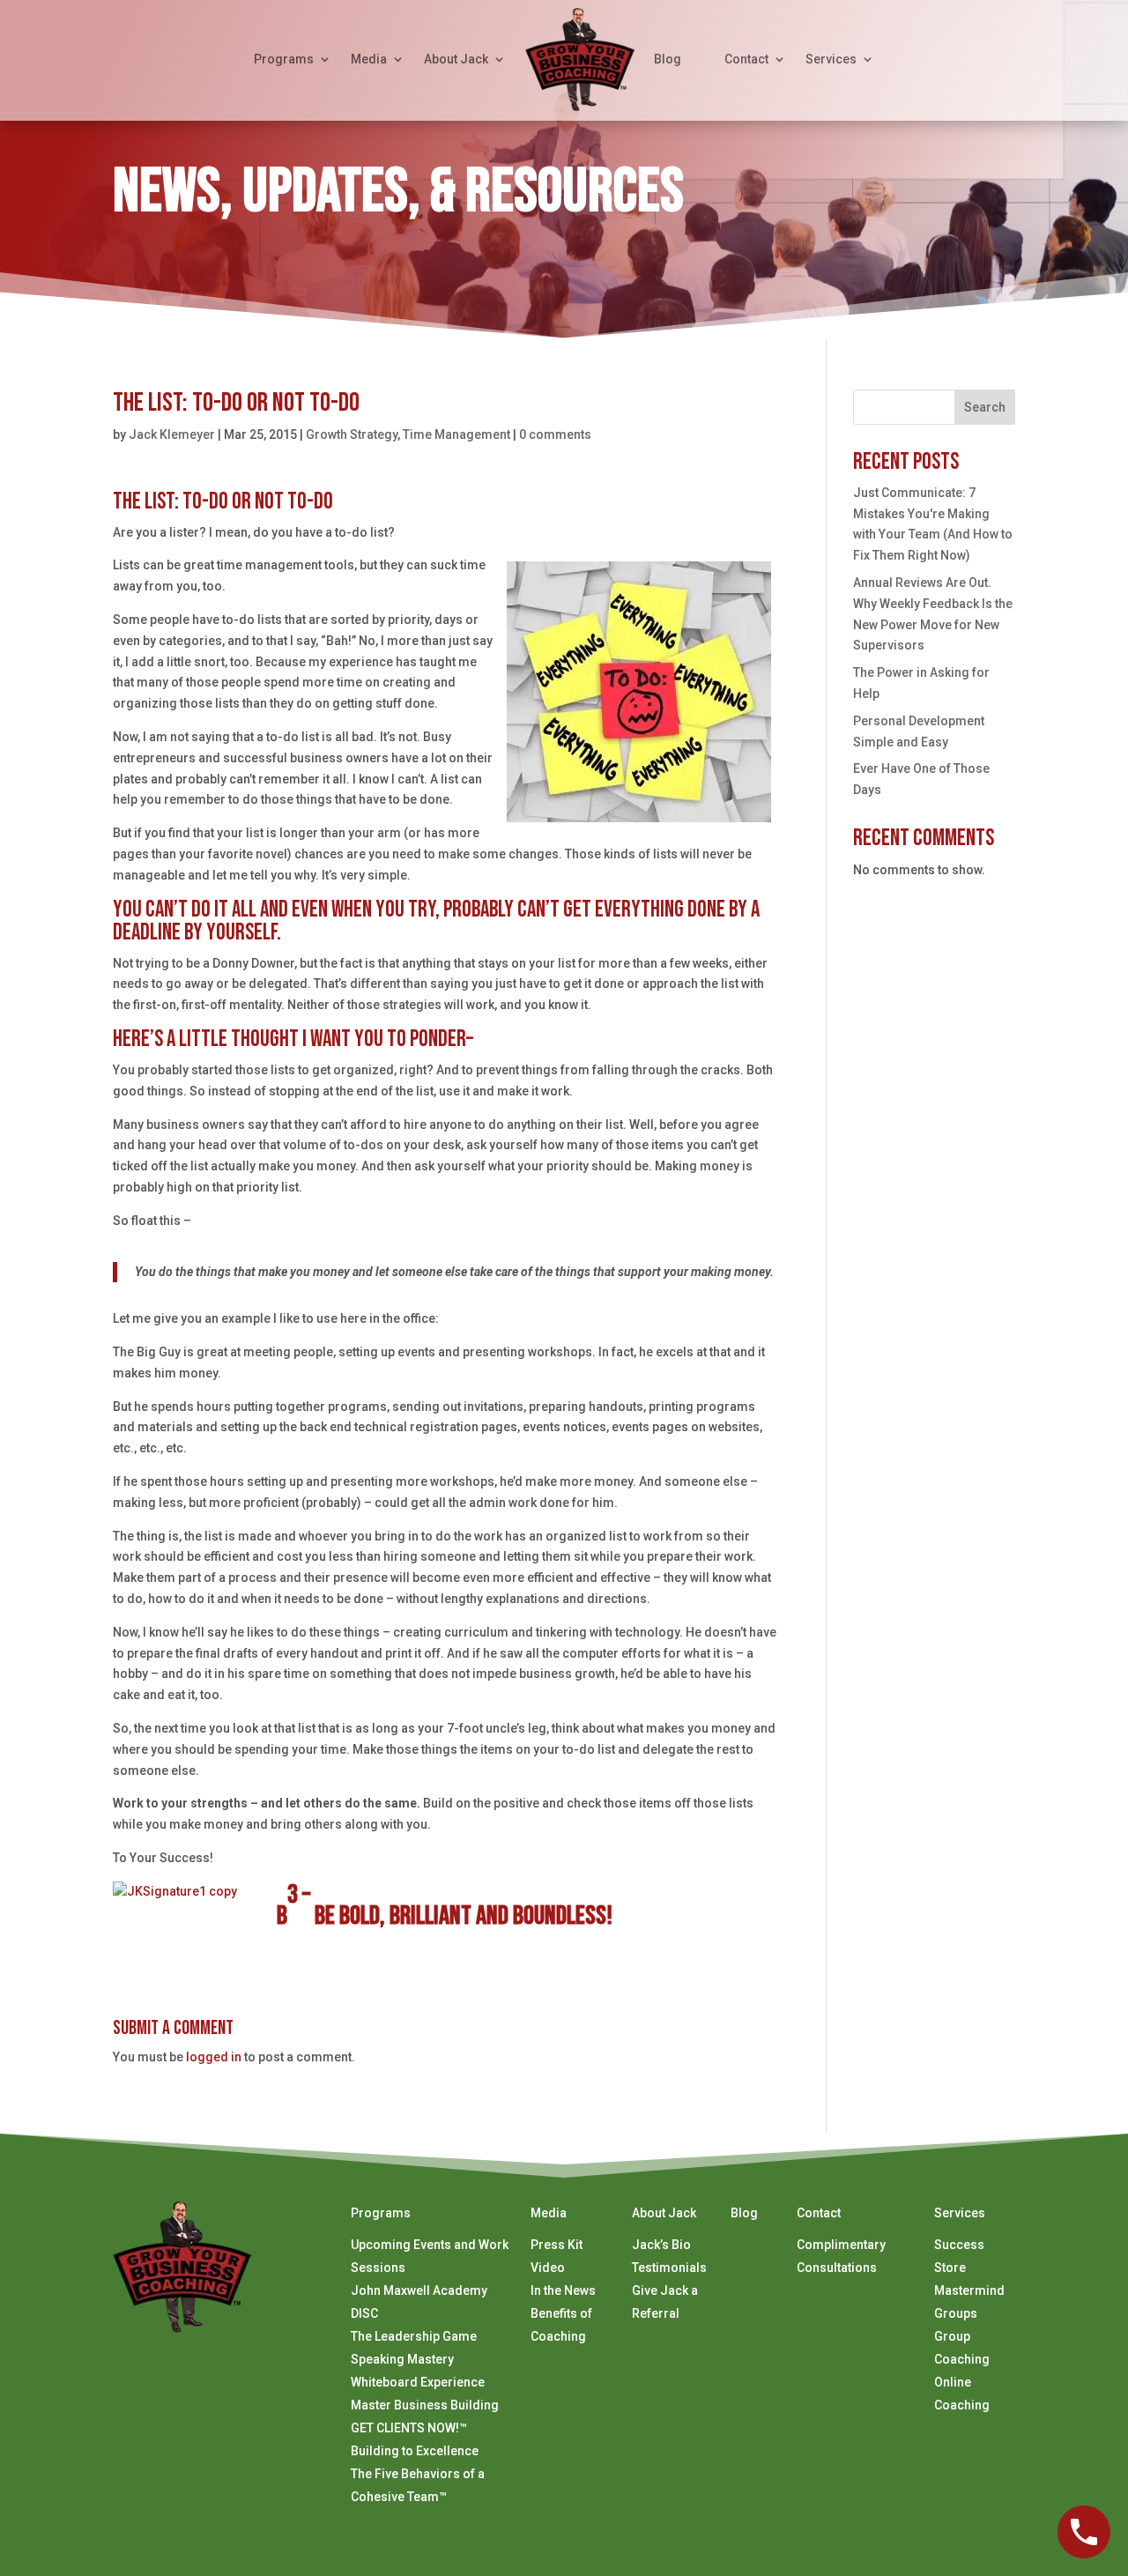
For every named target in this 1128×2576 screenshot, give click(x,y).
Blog (668, 59)
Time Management (456, 434)
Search (985, 407)
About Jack (456, 59)
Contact (746, 59)
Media (369, 59)
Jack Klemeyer (172, 434)
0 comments (555, 434)
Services (831, 59)
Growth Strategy (352, 434)
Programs (284, 59)
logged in (214, 2057)
